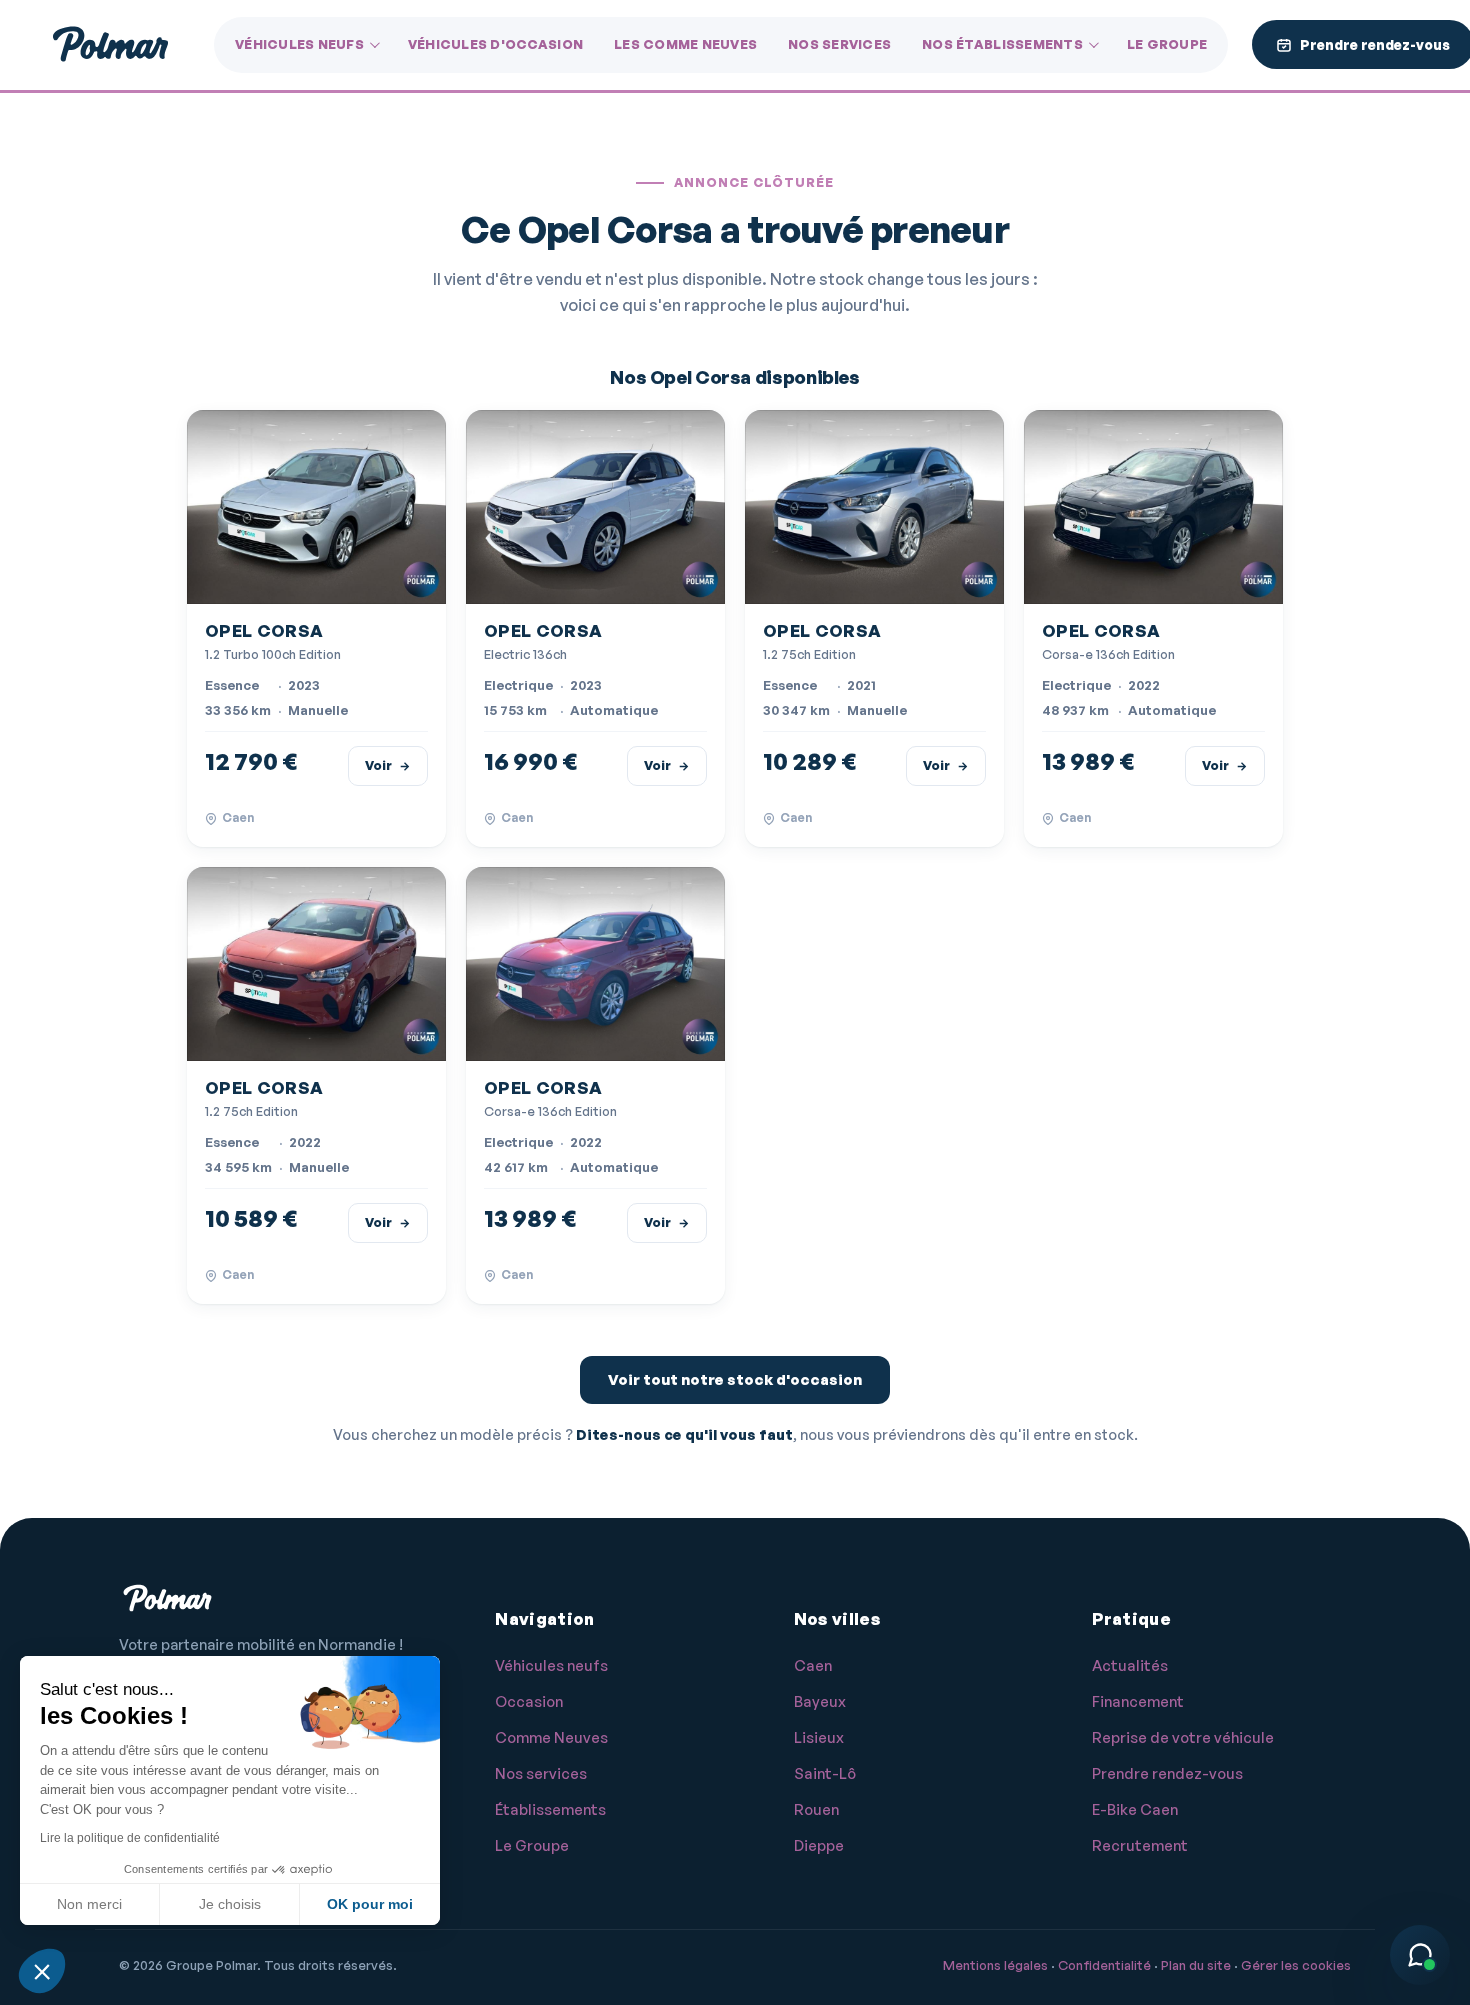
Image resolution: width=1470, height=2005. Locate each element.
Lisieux (819, 1737)
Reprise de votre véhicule (1183, 1737)
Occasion (529, 1701)
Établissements (550, 1809)
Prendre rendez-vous (1167, 1773)
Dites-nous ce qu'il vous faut (684, 1434)
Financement (1138, 1701)
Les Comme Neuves (685, 44)
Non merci (89, 1904)
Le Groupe (1167, 44)
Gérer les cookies (1296, 1965)
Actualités (1130, 1665)
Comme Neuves (551, 1737)
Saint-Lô (825, 1773)
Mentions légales (995, 1965)
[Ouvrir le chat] (1420, 1955)
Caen (813, 1665)
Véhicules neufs (299, 44)
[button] (42, 1971)
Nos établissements (1002, 44)
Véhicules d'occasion (495, 44)
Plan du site (1196, 1965)
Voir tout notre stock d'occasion (735, 1379)
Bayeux (820, 1701)
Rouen (816, 1809)
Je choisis (230, 1904)
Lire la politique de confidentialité (130, 1838)
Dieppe (819, 1845)
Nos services (839, 44)
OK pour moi (370, 1904)
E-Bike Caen (1135, 1809)
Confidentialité (1104, 1965)
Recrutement (1140, 1845)
